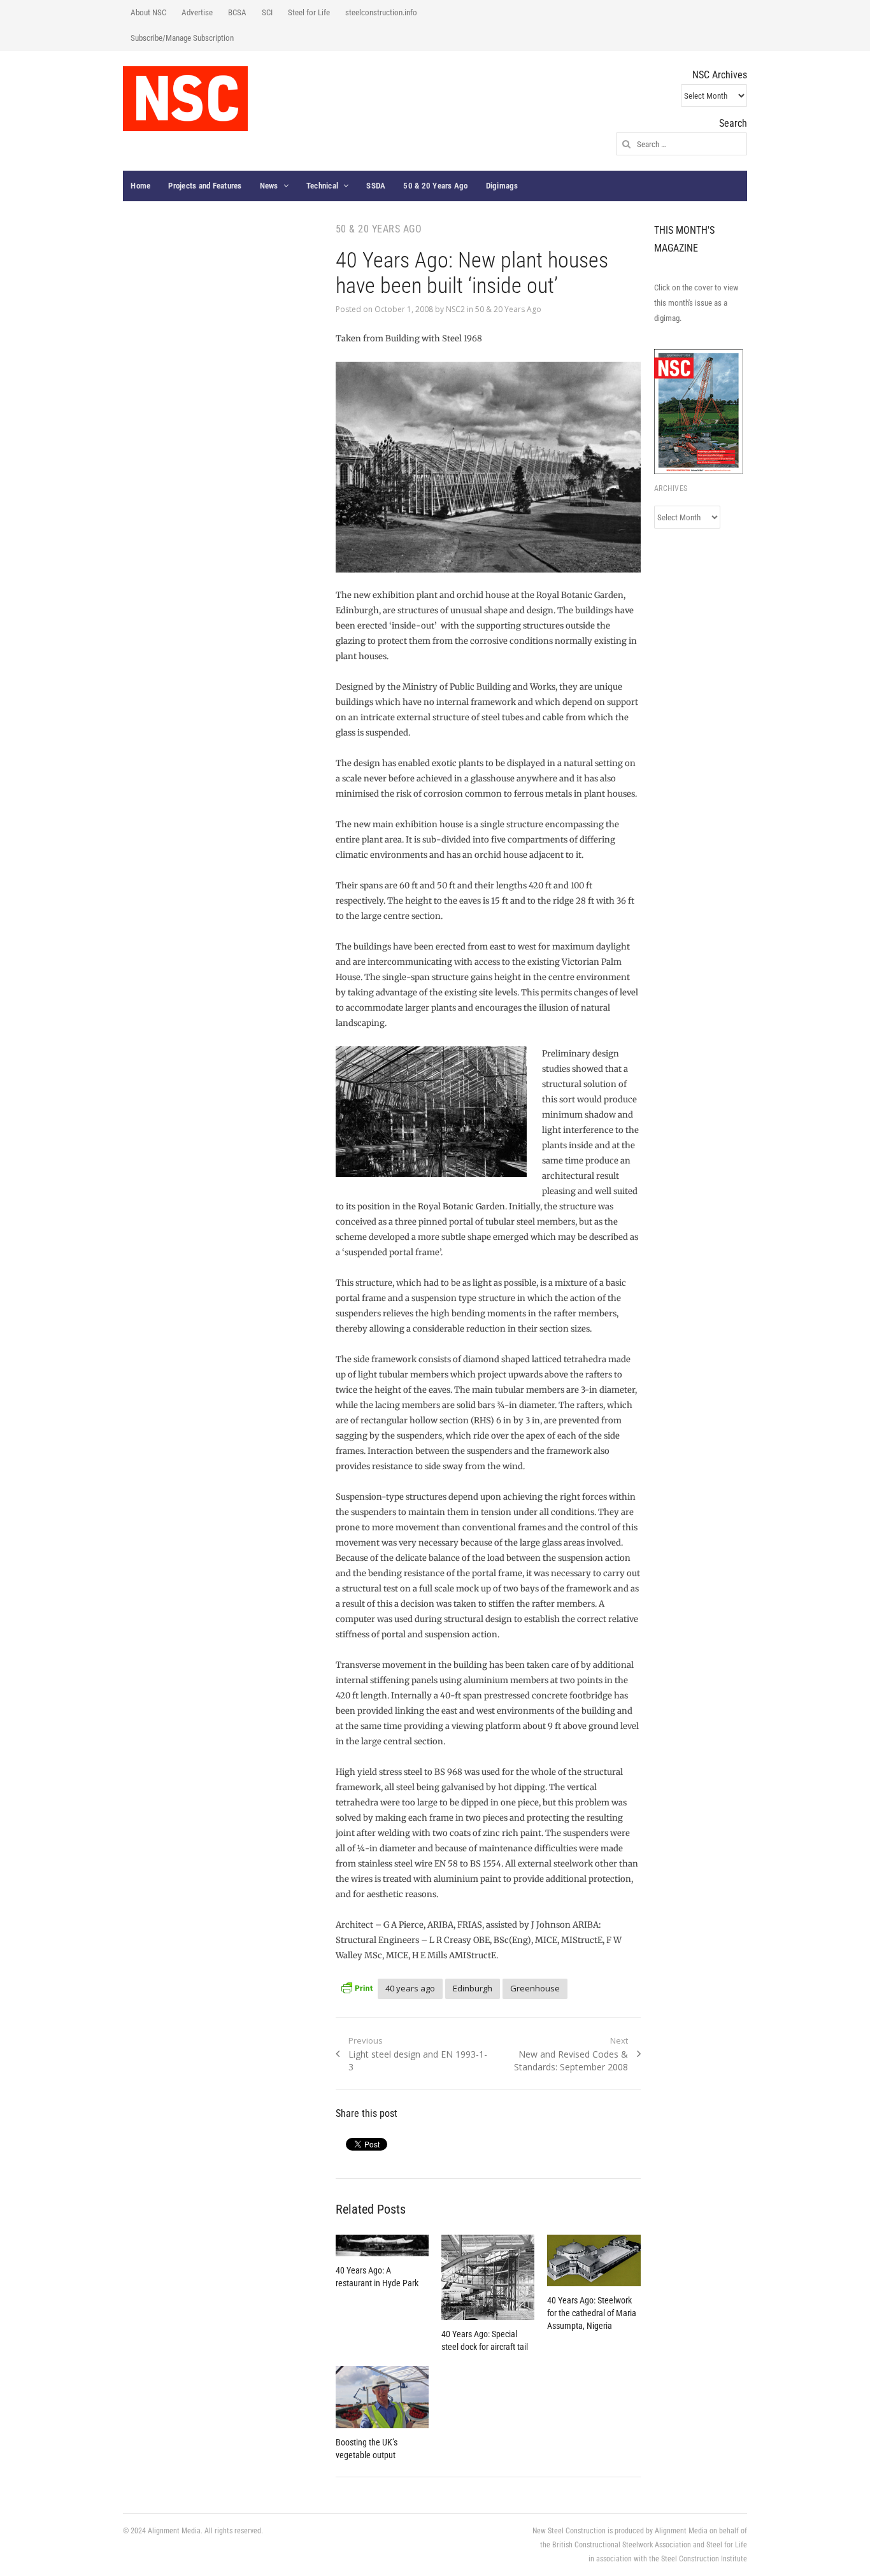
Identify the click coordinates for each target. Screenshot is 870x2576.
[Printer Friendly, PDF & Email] (357, 1987)
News (269, 186)
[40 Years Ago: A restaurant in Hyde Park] (382, 2245)
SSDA (376, 186)
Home (140, 186)
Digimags (502, 186)
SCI (267, 12)
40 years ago (410, 1988)
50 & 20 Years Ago (435, 186)
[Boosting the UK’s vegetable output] (382, 2397)
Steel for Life (309, 12)
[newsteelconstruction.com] (185, 99)
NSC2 (455, 309)
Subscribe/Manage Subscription (182, 38)
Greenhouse (535, 1988)
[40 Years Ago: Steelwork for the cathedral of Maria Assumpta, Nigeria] (594, 2260)
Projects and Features (205, 186)
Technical (322, 186)
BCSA (237, 12)
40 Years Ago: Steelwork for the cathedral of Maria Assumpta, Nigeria (592, 2313)
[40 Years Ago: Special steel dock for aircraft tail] (488, 2277)
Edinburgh (473, 1988)
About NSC (148, 12)
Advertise (197, 12)
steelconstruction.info (381, 12)
